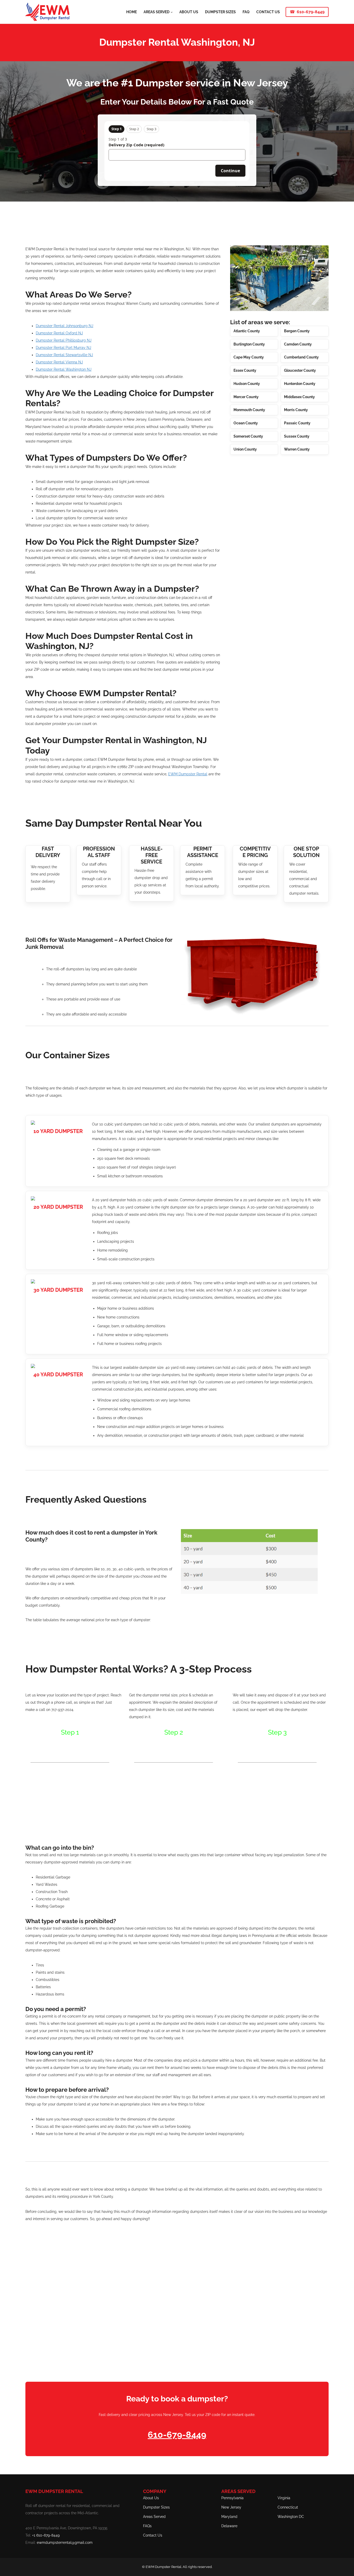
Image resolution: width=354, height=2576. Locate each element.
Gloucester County (300, 370)
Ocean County (246, 423)
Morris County (296, 410)
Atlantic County (247, 331)
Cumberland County (301, 357)
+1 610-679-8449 (46, 2535)
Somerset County (248, 436)
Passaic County (297, 423)
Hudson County (247, 384)
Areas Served (154, 2517)
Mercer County (246, 397)
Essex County (245, 370)
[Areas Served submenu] (172, 12)
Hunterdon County (300, 384)
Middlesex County (299, 397)
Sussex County (297, 436)
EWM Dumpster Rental (188, 774)
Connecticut (288, 2507)
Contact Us (153, 2535)
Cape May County (249, 357)
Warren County (297, 449)
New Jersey (231, 2507)
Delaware (229, 2526)
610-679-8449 (311, 12)
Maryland (229, 2517)
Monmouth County (249, 410)
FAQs (147, 2526)
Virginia (284, 2498)
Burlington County (249, 344)
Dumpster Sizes (156, 2507)
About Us (151, 2498)
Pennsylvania (232, 2498)
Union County (245, 449)
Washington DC (291, 2517)
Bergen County (297, 331)
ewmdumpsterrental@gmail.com (65, 2543)
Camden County (298, 344)
